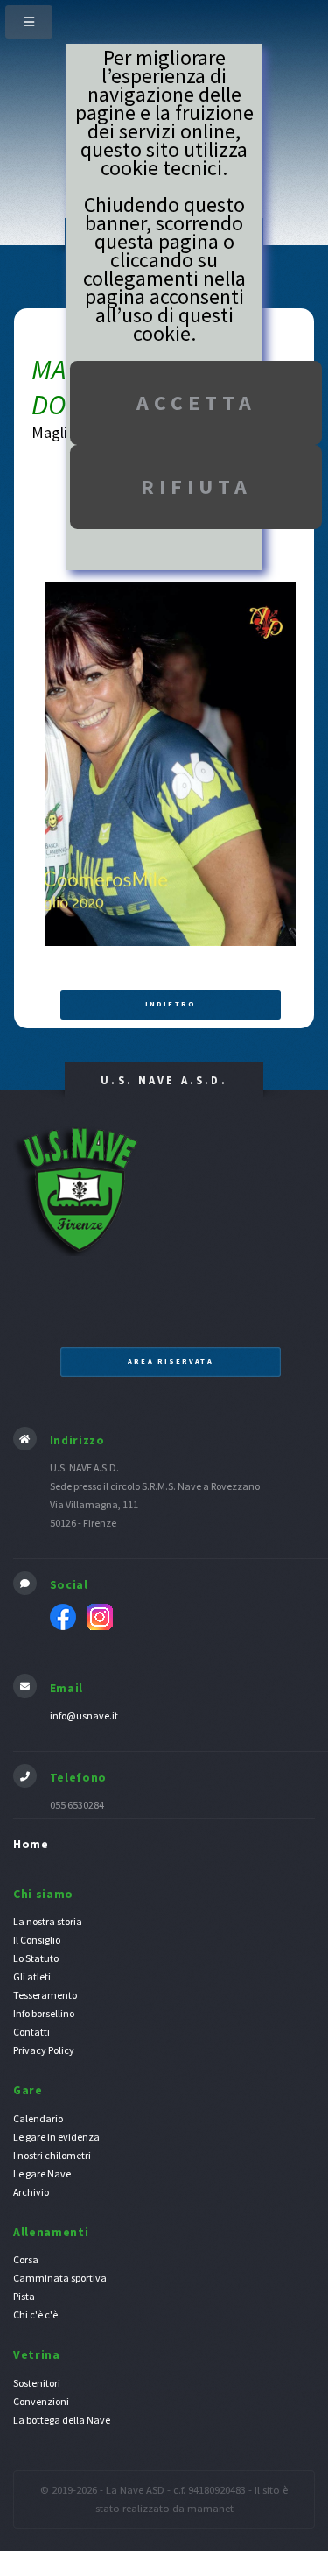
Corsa (26, 2259)
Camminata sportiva (60, 2278)
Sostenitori (37, 2383)
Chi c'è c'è (35, 2315)
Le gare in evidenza (56, 2137)
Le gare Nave (42, 2174)
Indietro (171, 1004)
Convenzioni (41, 2401)
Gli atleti (32, 1976)
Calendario (38, 2118)
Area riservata (170, 1361)
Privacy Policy (44, 2050)
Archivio (31, 2192)
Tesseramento (45, 1995)
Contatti (31, 2032)
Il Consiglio (37, 1940)
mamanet (210, 2508)
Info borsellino (44, 2013)
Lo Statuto (36, 1958)
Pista (24, 2296)
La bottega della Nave (62, 2420)
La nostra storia (48, 1921)
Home (31, 1844)
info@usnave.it (84, 1715)
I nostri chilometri (52, 2155)
